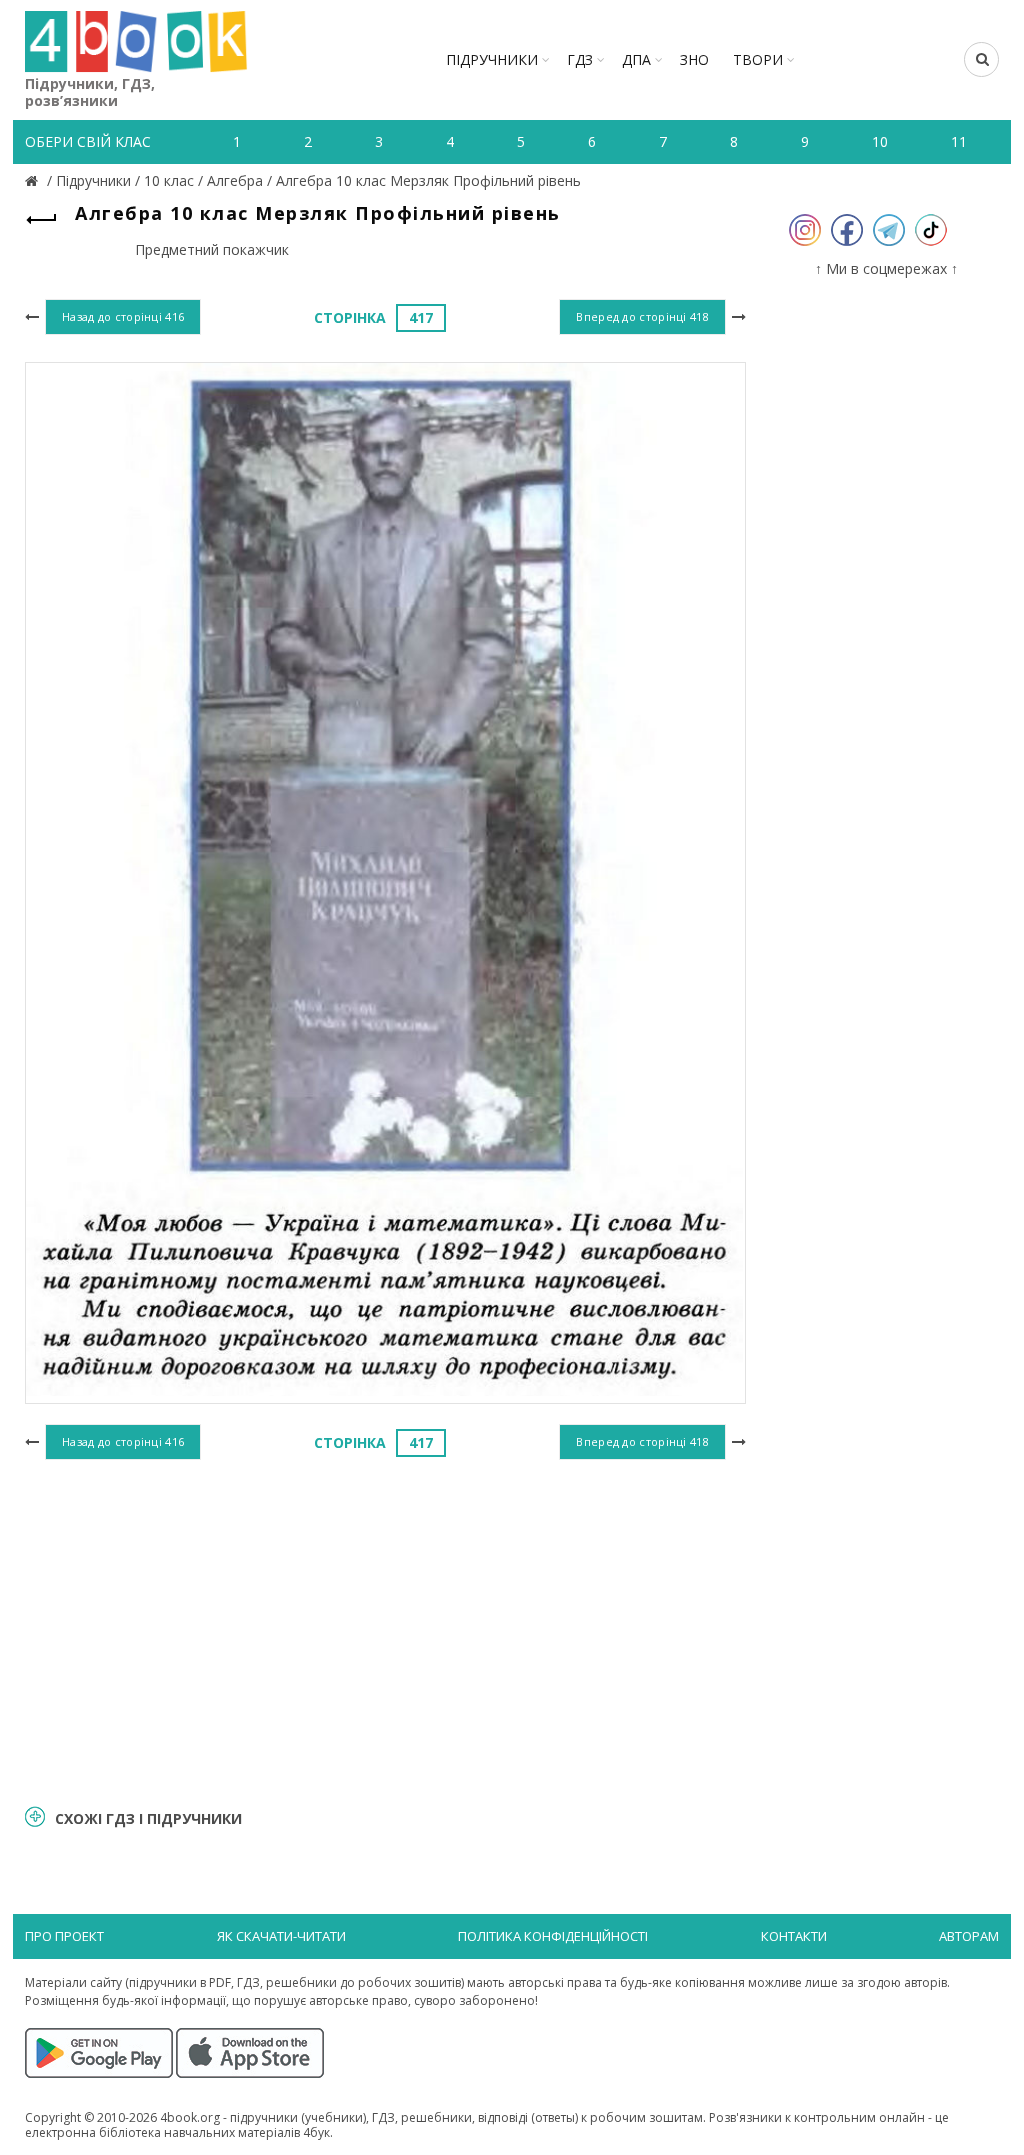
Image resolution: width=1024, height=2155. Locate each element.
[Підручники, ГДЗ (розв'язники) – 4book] (34, 180)
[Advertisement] (385, 1629)
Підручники (492, 59)
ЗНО (694, 59)
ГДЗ (580, 59)
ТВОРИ (758, 59)
